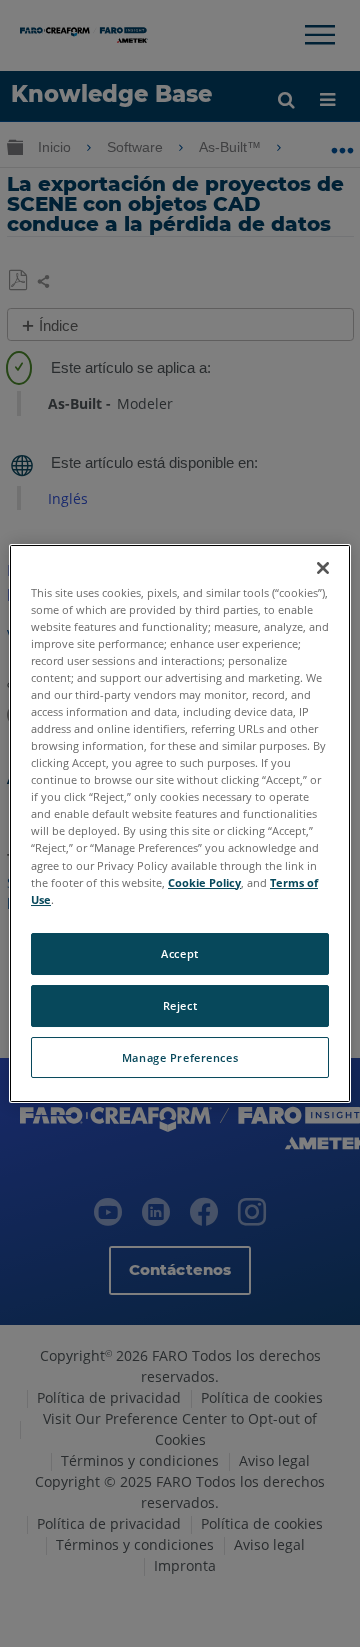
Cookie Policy (204, 882)
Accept (179, 953)
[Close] (323, 568)
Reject (180, 1005)
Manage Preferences (180, 1057)
